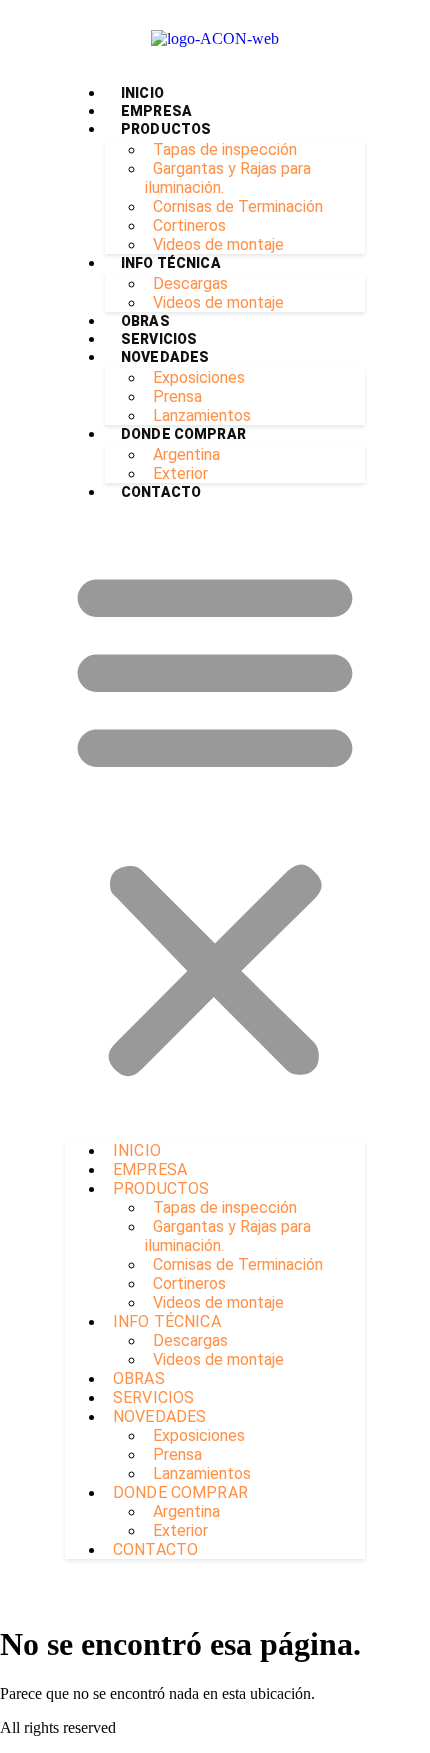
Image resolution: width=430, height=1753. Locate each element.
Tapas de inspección (225, 149)
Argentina (186, 454)
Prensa (177, 396)
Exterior (180, 473)
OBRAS (145, 321)
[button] (215, 821)
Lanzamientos (202, 415)
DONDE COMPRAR (183, 434)
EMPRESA (156, 111)
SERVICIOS (159, 339)
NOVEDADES (165, 357)
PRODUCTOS (166, 129)
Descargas (190, 283)
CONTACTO (161, 492)
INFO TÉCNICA (171, 263)
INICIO (142, 93)
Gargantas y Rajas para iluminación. (228, 178)
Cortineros (189, 225)
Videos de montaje (218, 244)
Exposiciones (199, 377)
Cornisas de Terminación (238, 206)
